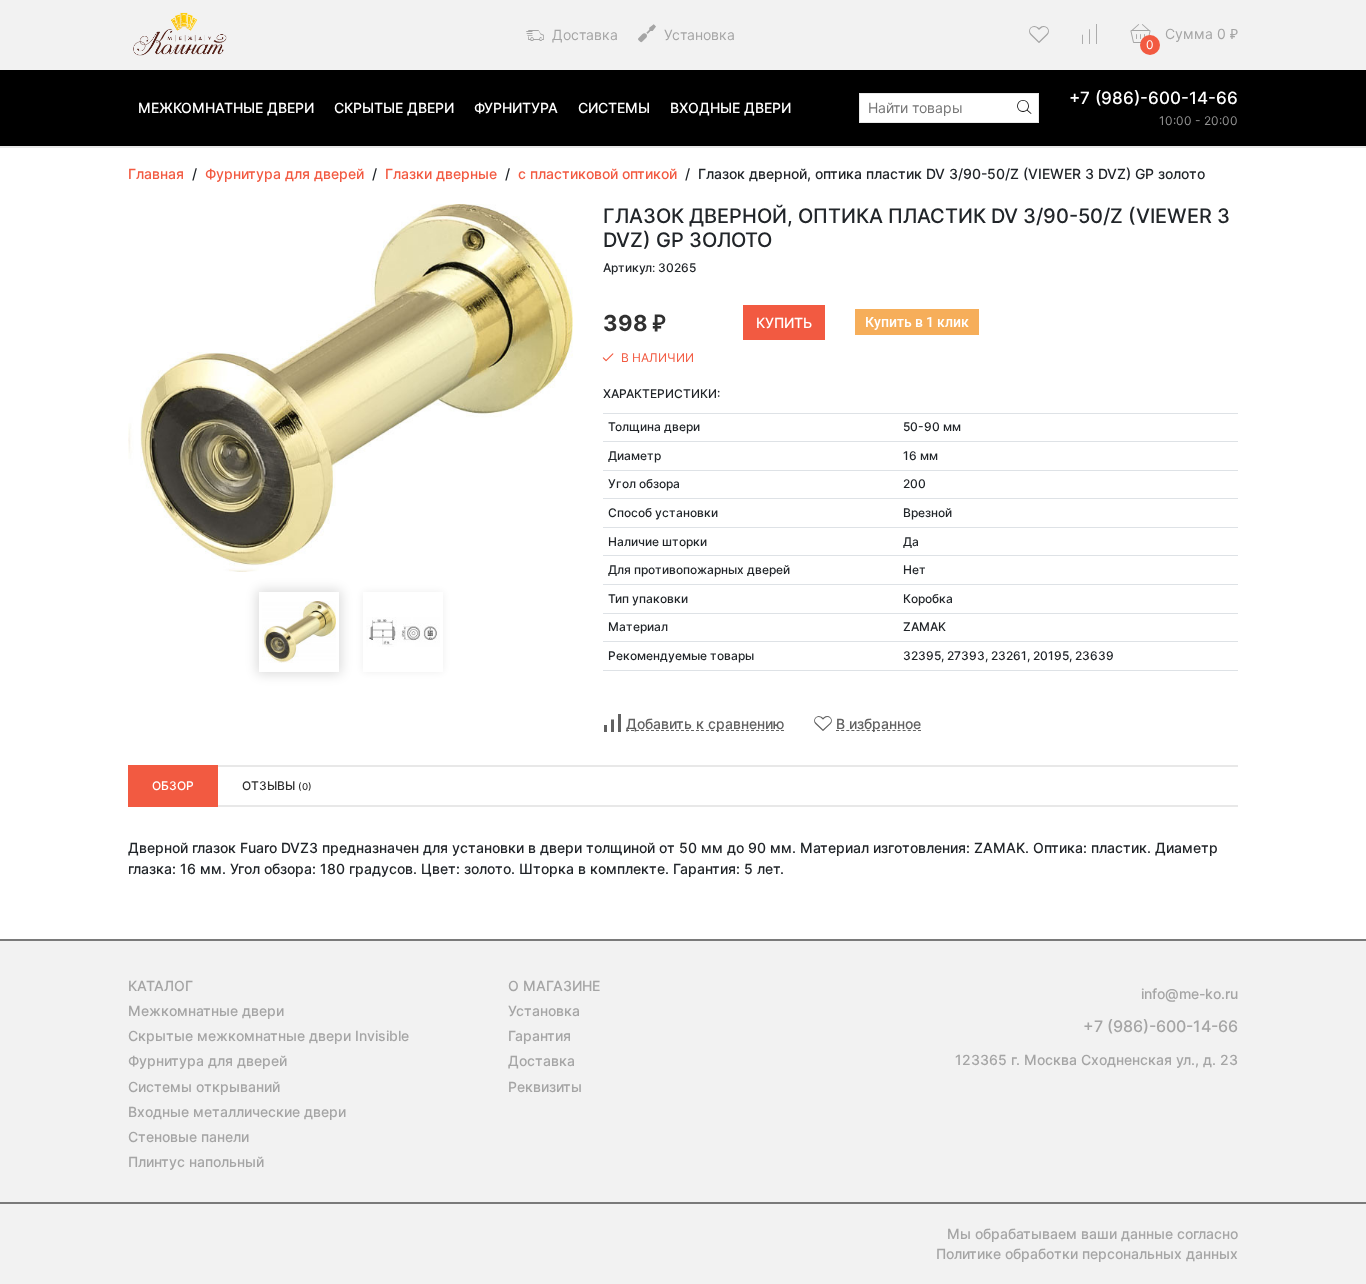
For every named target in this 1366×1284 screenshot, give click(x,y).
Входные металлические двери (237, 1111)
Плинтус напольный (196, 1161)
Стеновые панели (188, 1136)
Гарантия (539, 1035)
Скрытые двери (394, 107)
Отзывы (277, 785)
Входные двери (730, 107)
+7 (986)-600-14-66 (1153, 98)
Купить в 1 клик (917, 322)
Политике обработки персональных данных (1087, 1253)
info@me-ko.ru (1189, 993)
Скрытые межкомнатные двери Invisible (268, 1035)
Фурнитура (516, 107)
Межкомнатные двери (226, 107)
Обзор (173, 785)
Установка (697, 34)
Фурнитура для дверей (207, 1060)
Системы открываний (204, 1086)
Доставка (583, 34)
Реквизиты (545, 1086)
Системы (614, 107)
